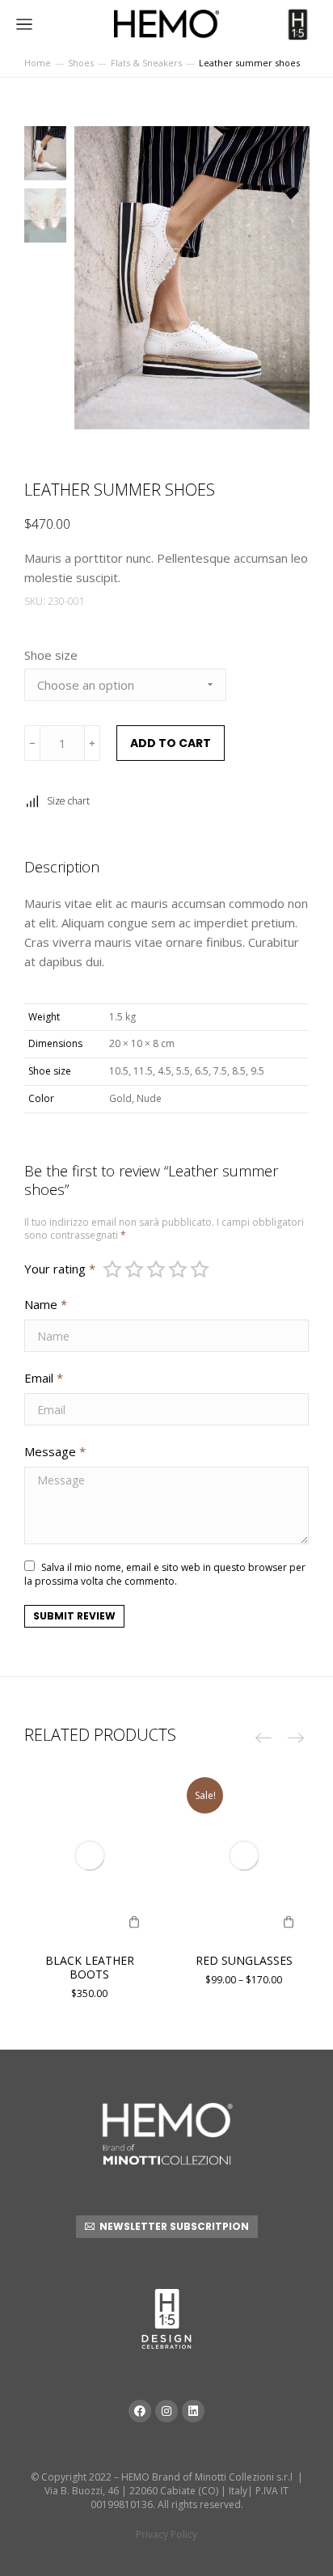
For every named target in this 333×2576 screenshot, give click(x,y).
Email (44, 1378)
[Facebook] (140, 2411)
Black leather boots (90, 1967)
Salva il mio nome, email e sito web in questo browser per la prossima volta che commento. (165, 1574)
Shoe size (51, 655)
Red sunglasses (244, 1960)
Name (46, 1304)
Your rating (60, 1269)
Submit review (74, 1616)
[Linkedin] (193, 2411)
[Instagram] (166, 2411)
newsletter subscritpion (174, 2226)
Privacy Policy (166, 2534)
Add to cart (171, 743)
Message (55, 1451)
